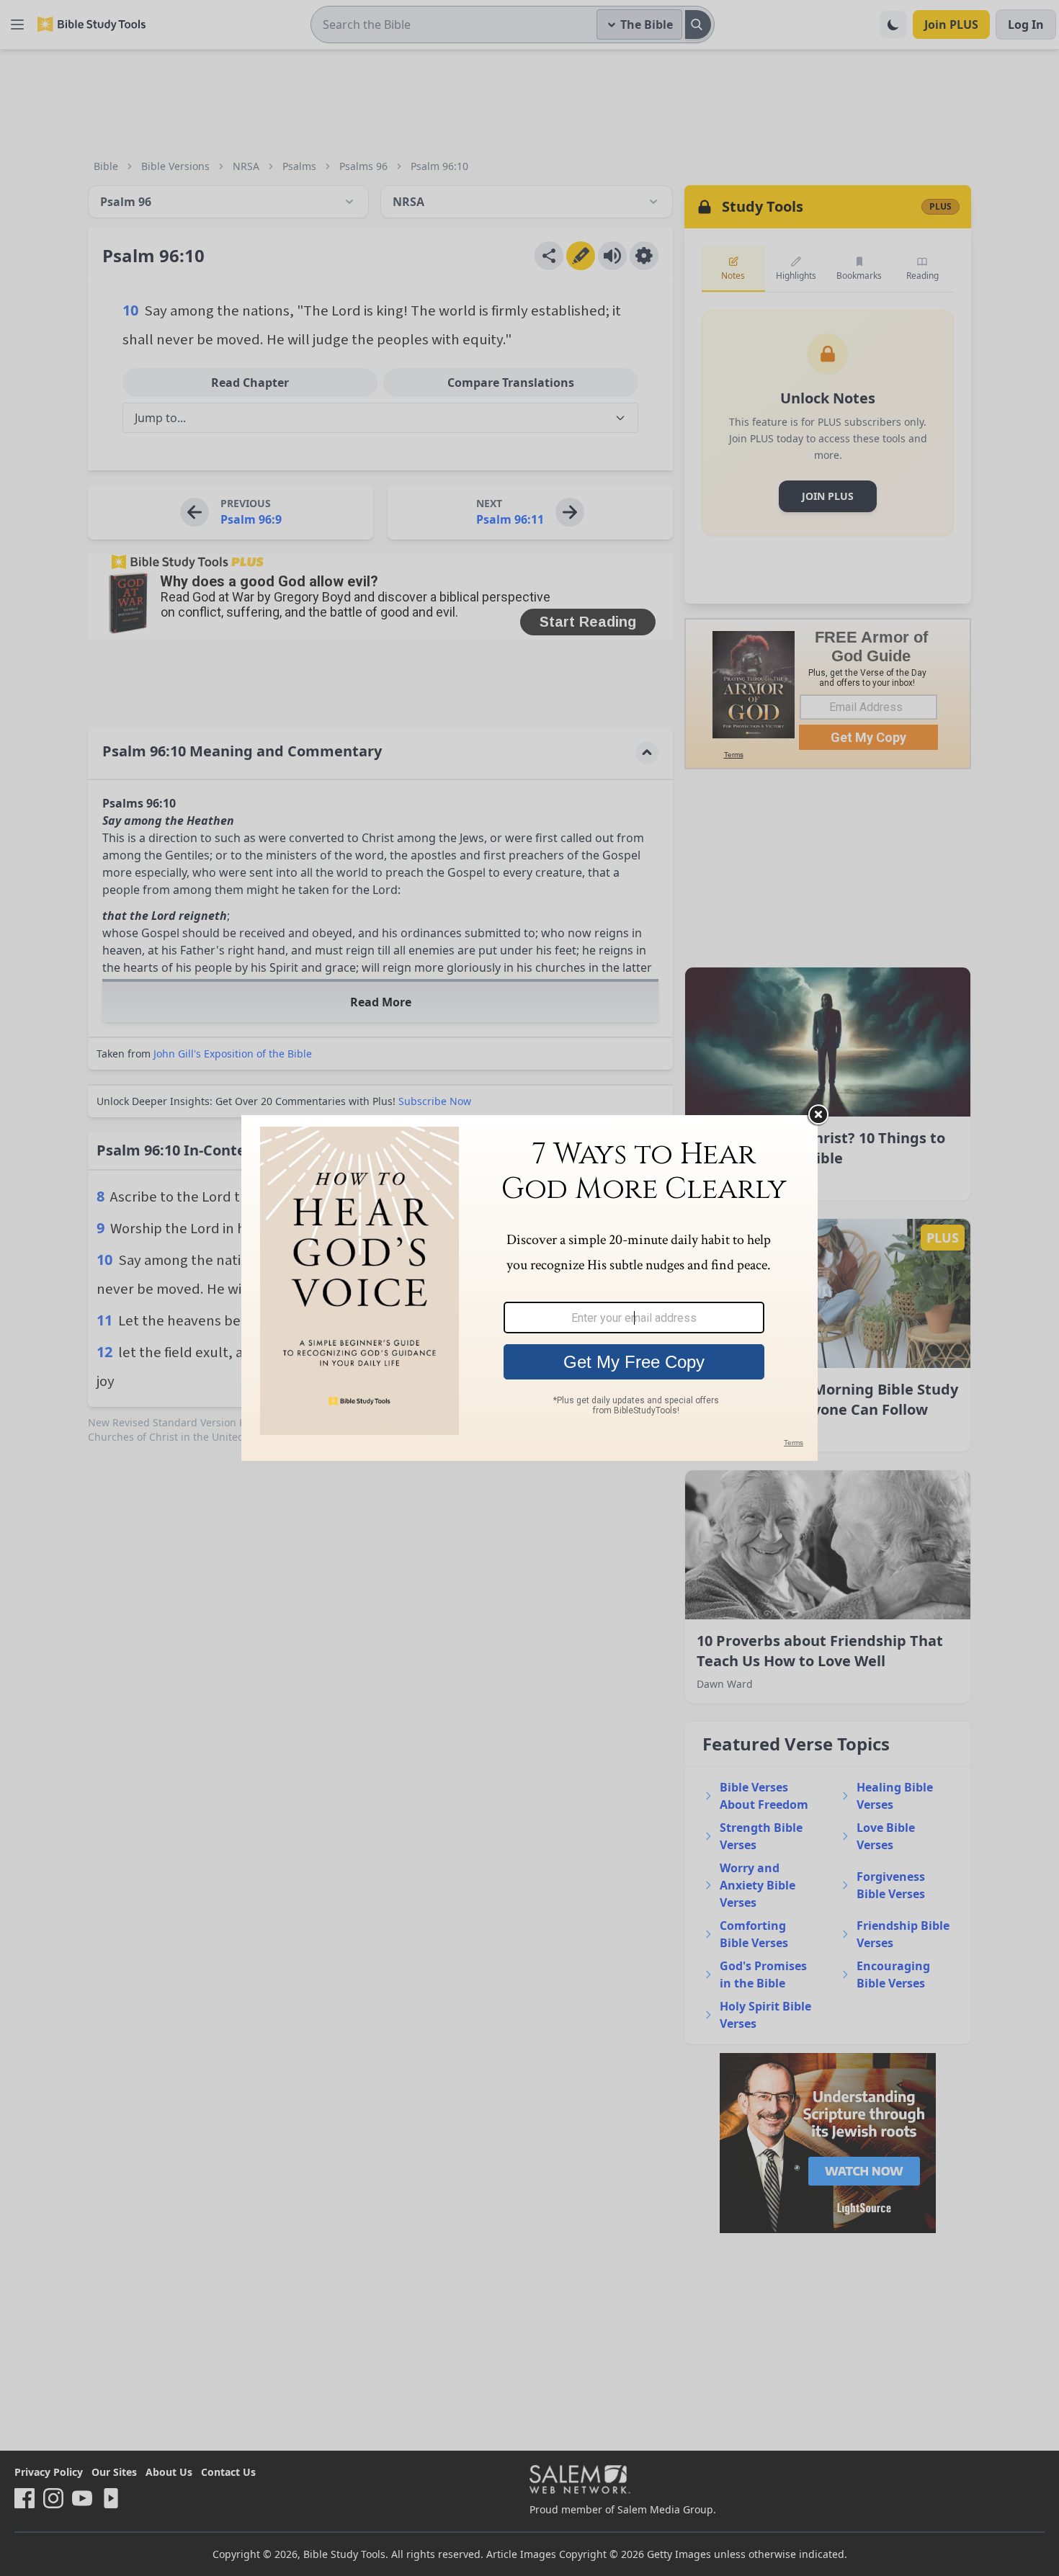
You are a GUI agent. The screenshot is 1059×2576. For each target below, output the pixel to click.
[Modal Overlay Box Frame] (529, 1288)
